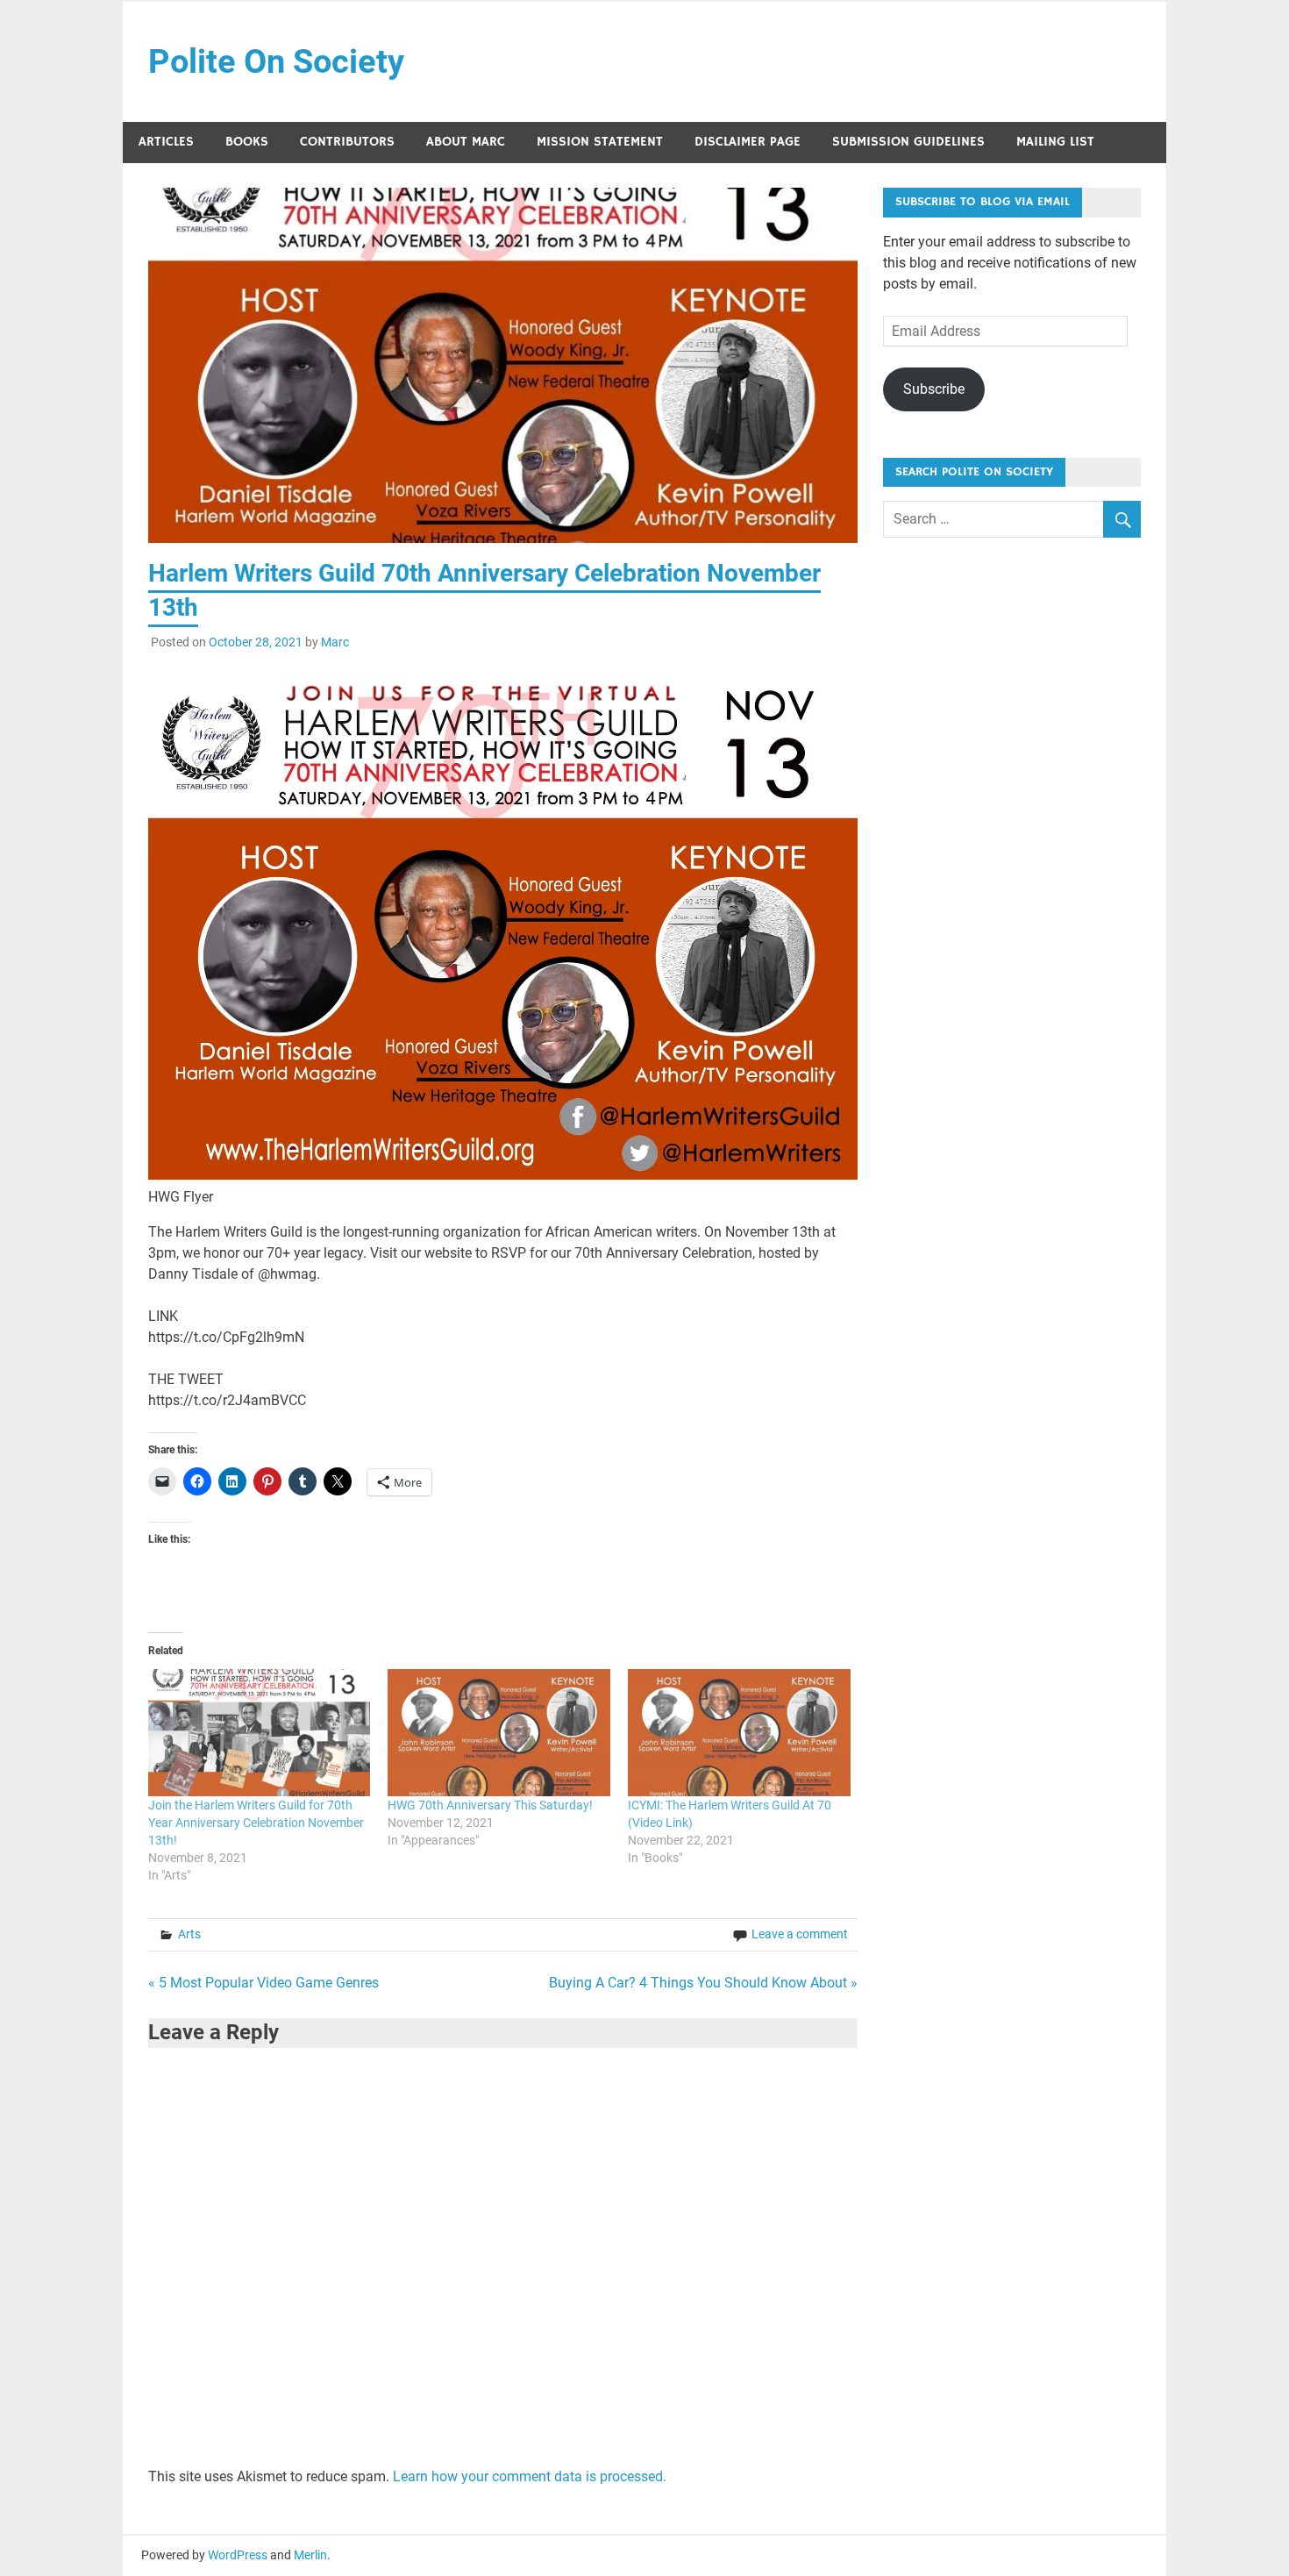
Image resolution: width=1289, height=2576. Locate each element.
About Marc (466, 142)
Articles (166, 142)
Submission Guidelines (908, 142)
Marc (335, 642)
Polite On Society (276, 61)
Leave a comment (800, 1934)
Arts (189, 1934)
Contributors (347, 142)
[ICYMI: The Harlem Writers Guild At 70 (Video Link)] (739, 1733)
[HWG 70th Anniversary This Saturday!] (499, 1733)
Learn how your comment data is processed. (530, 2476)
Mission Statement (600, 142)
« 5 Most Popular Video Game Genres (263, 1983)
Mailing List (1055, 142)
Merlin (310, 2555)
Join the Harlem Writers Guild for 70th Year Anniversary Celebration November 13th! (256, 1823)
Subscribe (934, 389)
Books (247, 142)
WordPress (238, 2555)
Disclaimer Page (748, 142)
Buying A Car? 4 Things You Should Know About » (703, 1983)
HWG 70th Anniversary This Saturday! (490, 1805)
